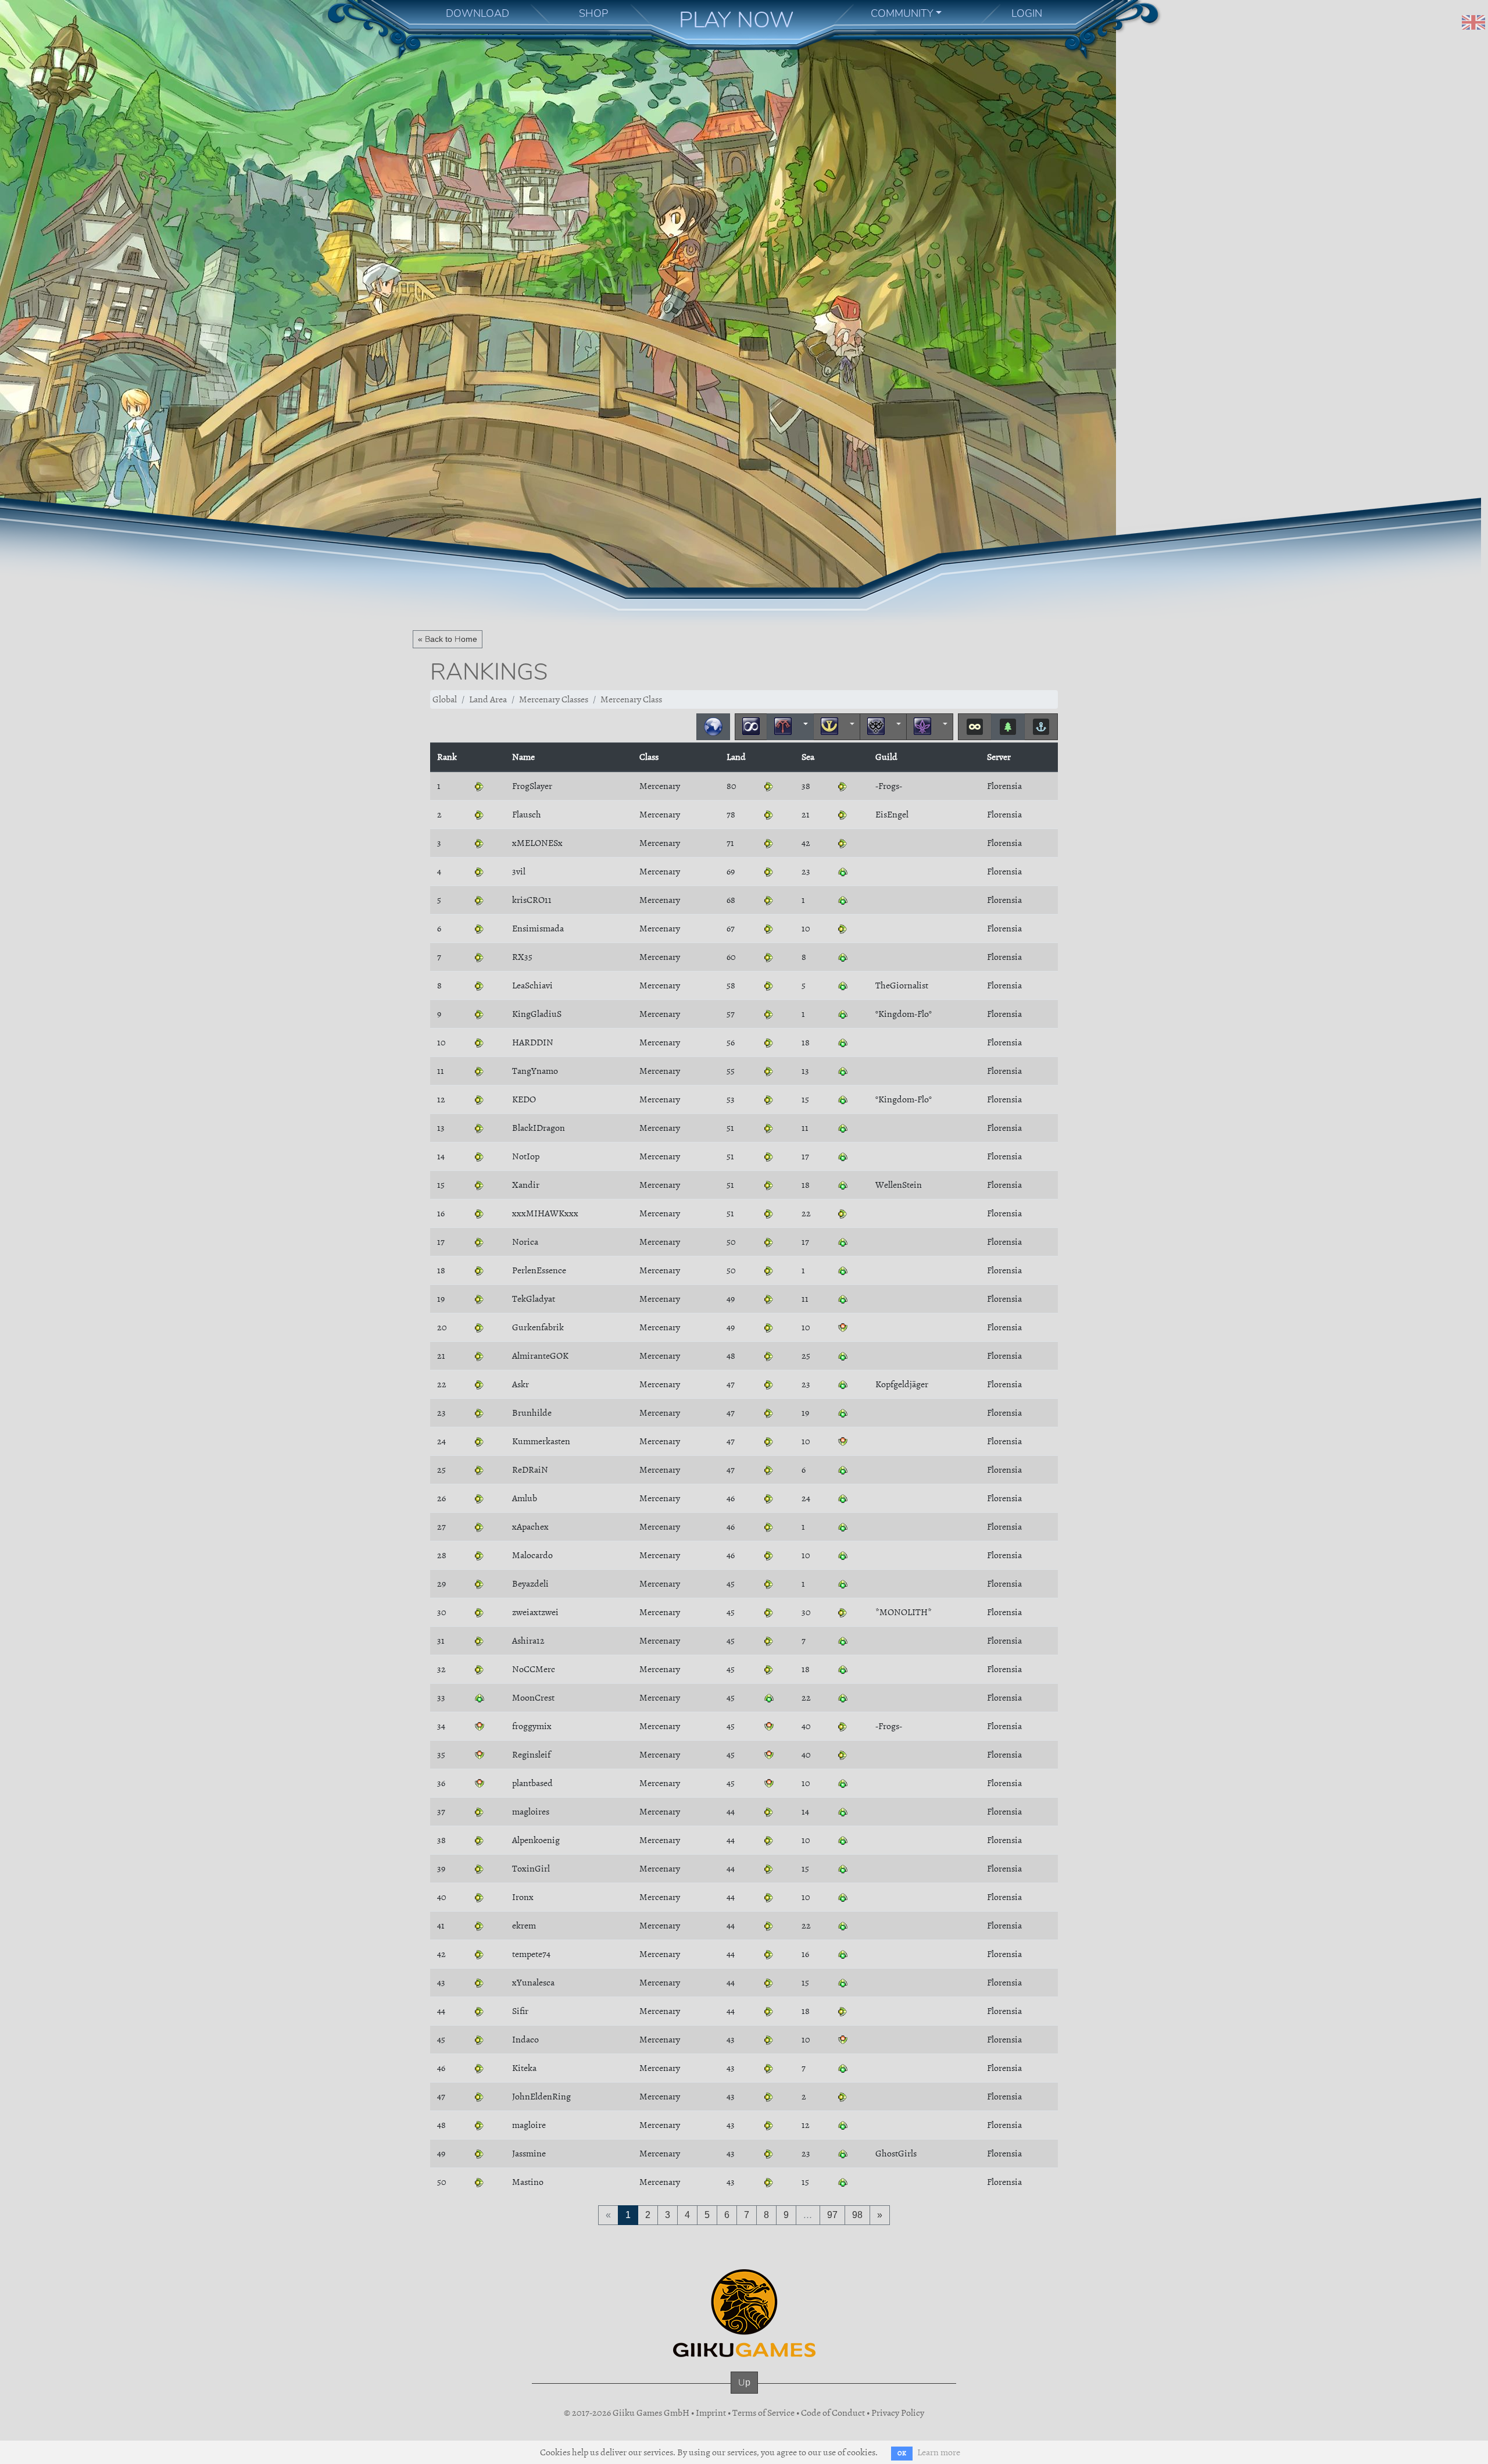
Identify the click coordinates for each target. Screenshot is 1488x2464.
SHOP (593, 13)
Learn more (939, 2452)
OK (902, 2453)
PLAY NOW (736, 20)
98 (857, 2215)
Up (744, 2382)
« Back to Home (448, 639)
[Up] (744, 2394)
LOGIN (1027, 13)
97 (832, 2215)
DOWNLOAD (477, 13)
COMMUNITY (902, 13)
